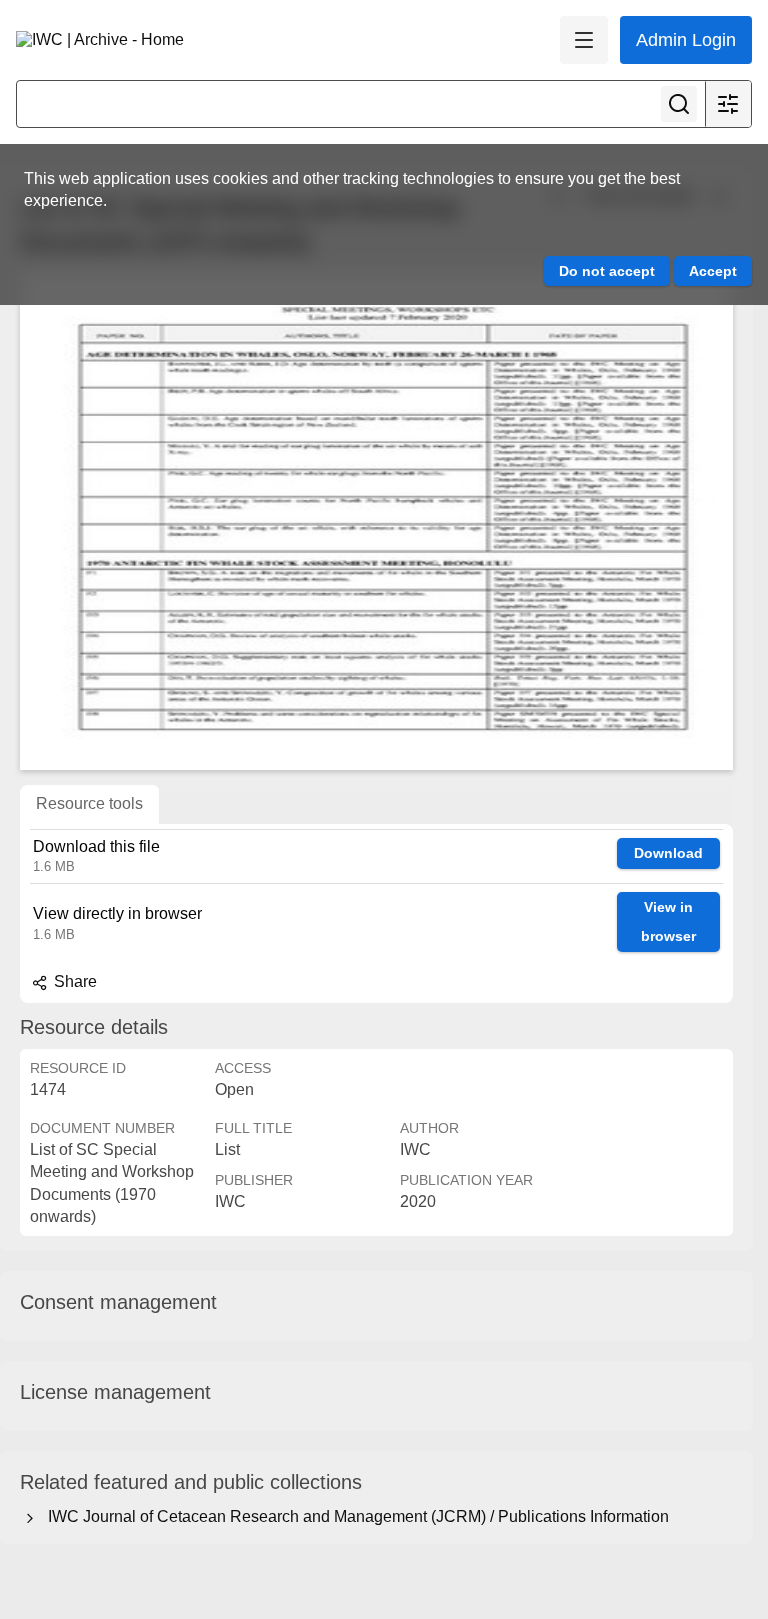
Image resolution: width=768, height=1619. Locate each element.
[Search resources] (679, 104)
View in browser (668, 921)
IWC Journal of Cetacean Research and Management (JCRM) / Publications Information (354, 1516)
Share (73, 981)
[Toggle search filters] (728, 104)
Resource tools (89, 803)
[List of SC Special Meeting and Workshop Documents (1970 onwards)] (376, 520)
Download (668, 853)
